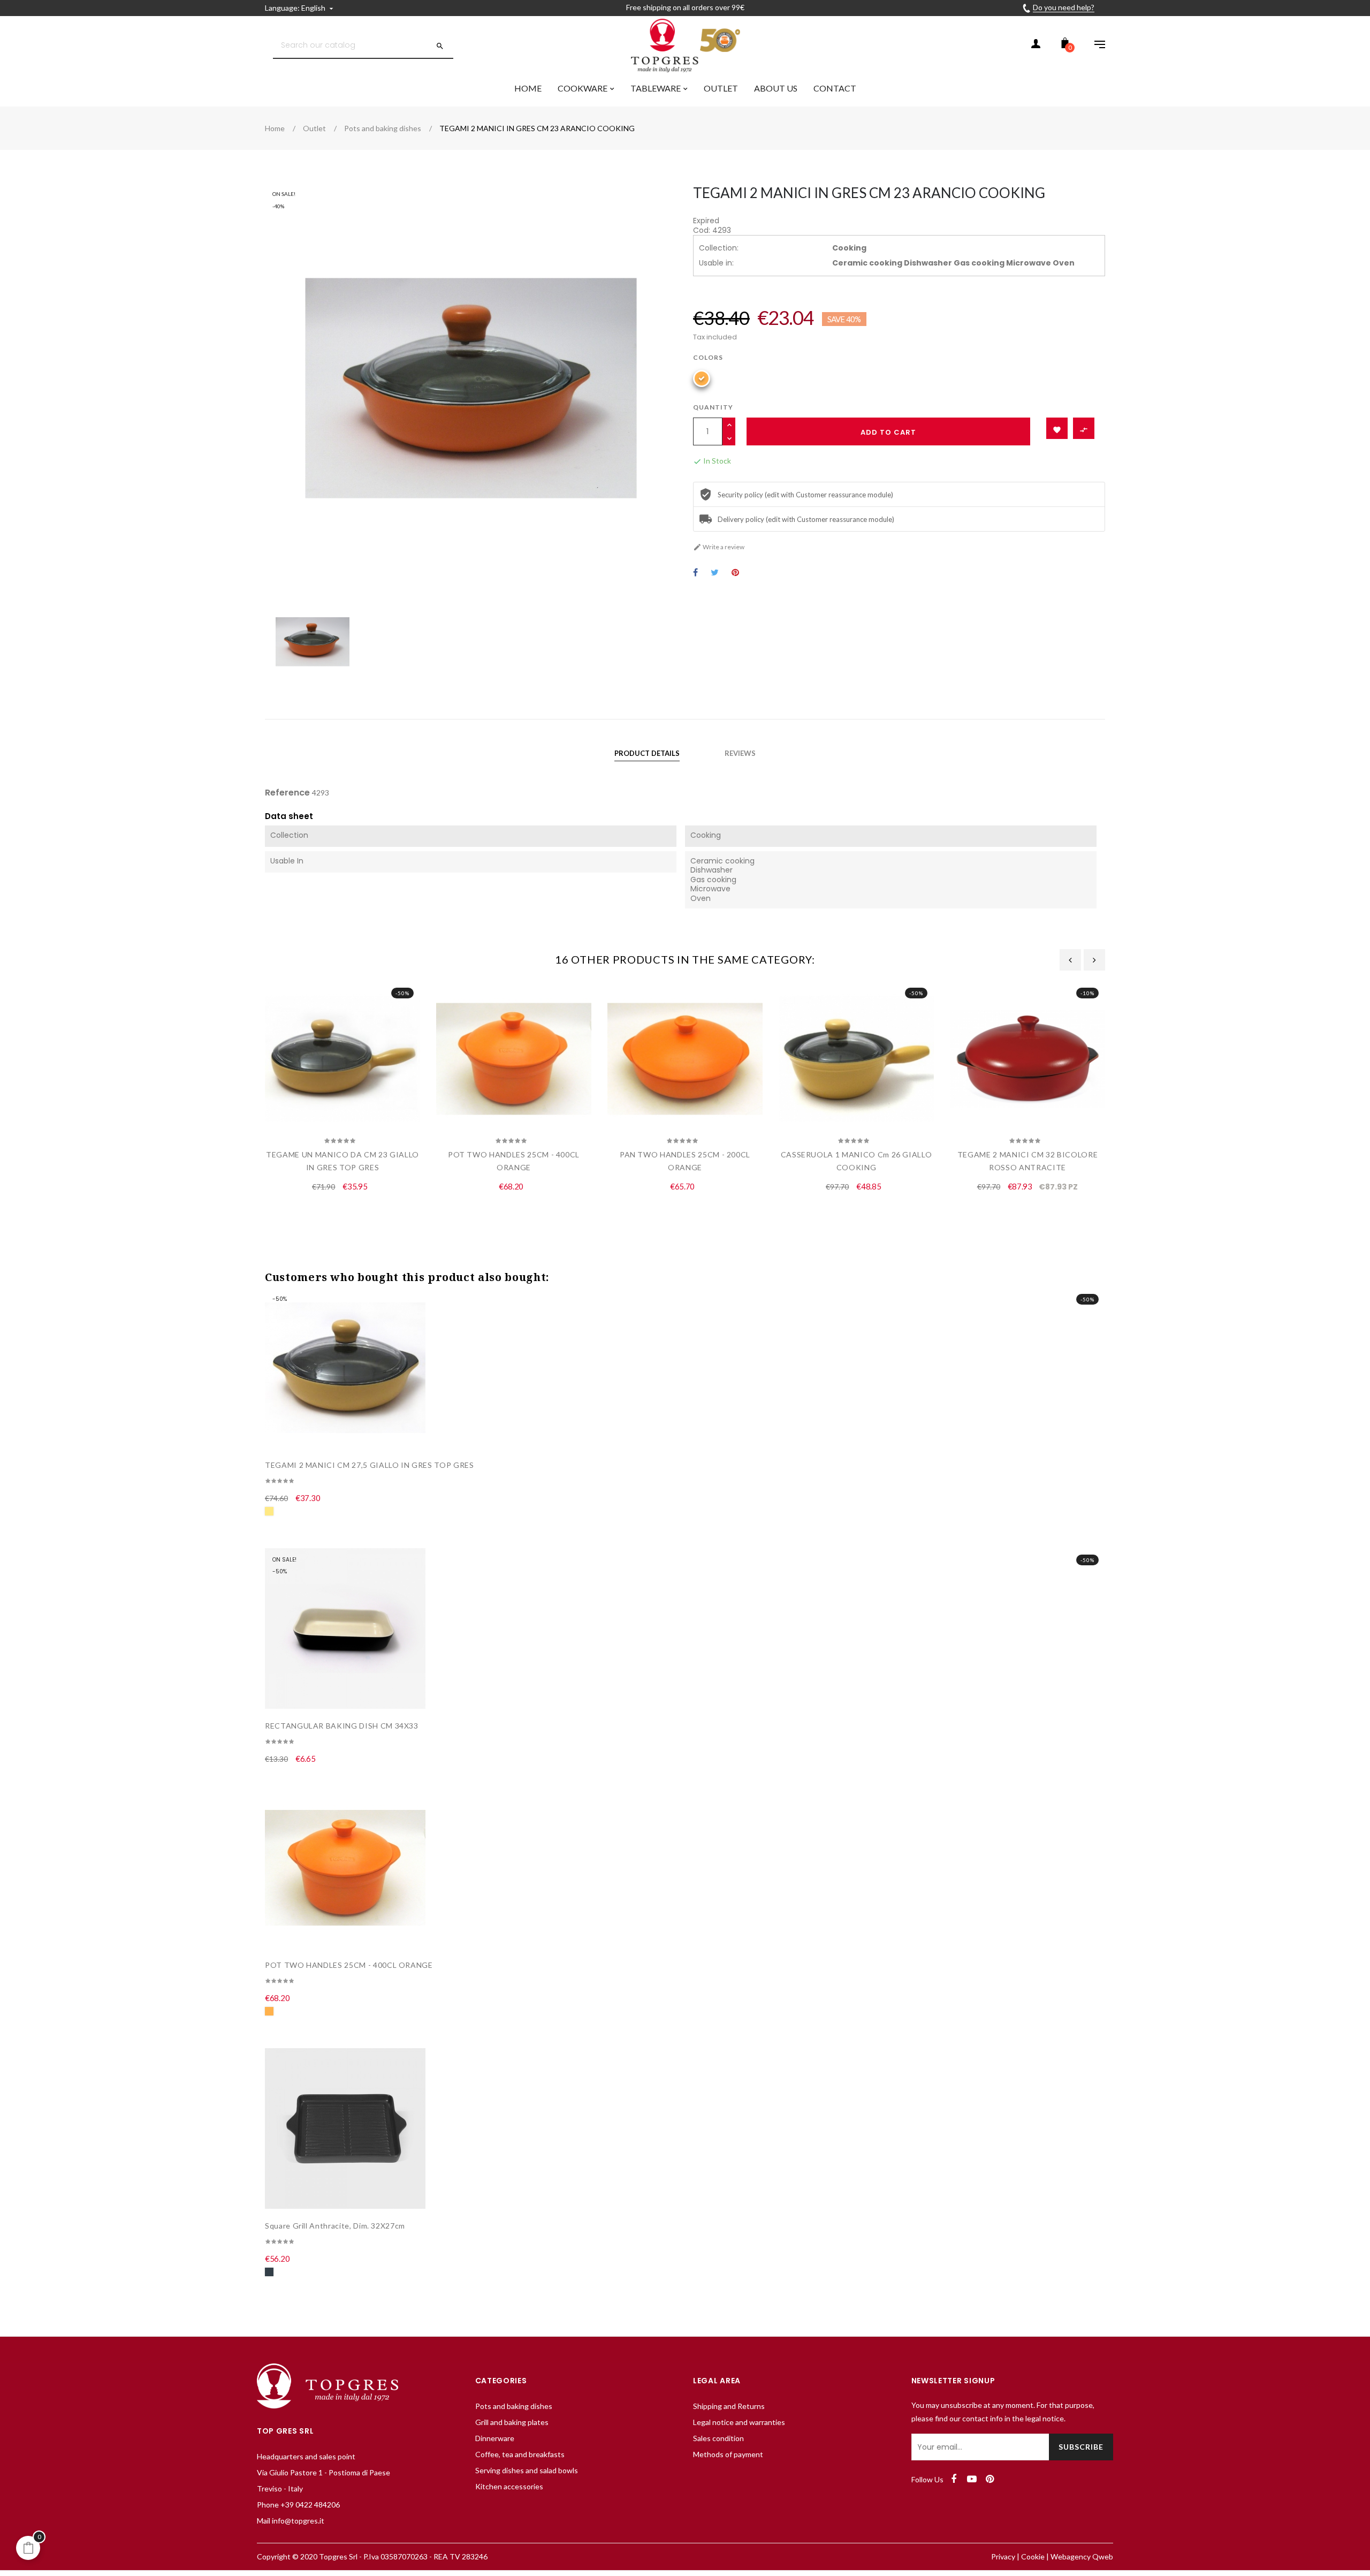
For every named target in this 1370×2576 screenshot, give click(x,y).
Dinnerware (495, 2438)
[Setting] (1094, 46)
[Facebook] (954, 2479)
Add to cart (888, 432)
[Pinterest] (990, 2479)
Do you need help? (1064, 7)
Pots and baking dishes (514, 2406)
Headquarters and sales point (306, 2456)
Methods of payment (728, 2454)
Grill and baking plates (512, 2422)
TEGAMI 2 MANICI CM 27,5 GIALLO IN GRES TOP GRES (370, 1465)
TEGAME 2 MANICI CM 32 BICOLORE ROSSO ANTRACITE (1028, 1161)
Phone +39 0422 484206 (298, 2505)
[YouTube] (972, 2479)
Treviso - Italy (280, 2488)
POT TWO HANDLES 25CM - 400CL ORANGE (514, 1161)
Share (695, 573)
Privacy (1003, 2556)
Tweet (715, 573)
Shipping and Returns (729, 2406)
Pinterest (735, 573)
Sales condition (718, 2438)
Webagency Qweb (1082, 2556)
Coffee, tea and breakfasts (520, 2454)
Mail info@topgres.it (291, 2521)
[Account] (1036, 46)
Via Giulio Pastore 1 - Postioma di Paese (324, 2472)
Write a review (719, 547)
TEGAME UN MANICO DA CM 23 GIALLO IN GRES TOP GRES (342, 1161)
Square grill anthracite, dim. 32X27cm (335, 2226)
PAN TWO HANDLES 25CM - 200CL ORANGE (685, 1161)
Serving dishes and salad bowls (527, 2470)
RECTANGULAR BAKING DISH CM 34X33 (342, 1726)
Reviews (740, 753)
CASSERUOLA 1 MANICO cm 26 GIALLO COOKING (857, 1161)
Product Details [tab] (647, 753)
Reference (287, 793)
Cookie (1033, 2556)
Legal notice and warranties (739, 2422)
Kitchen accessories (509, 2486)
